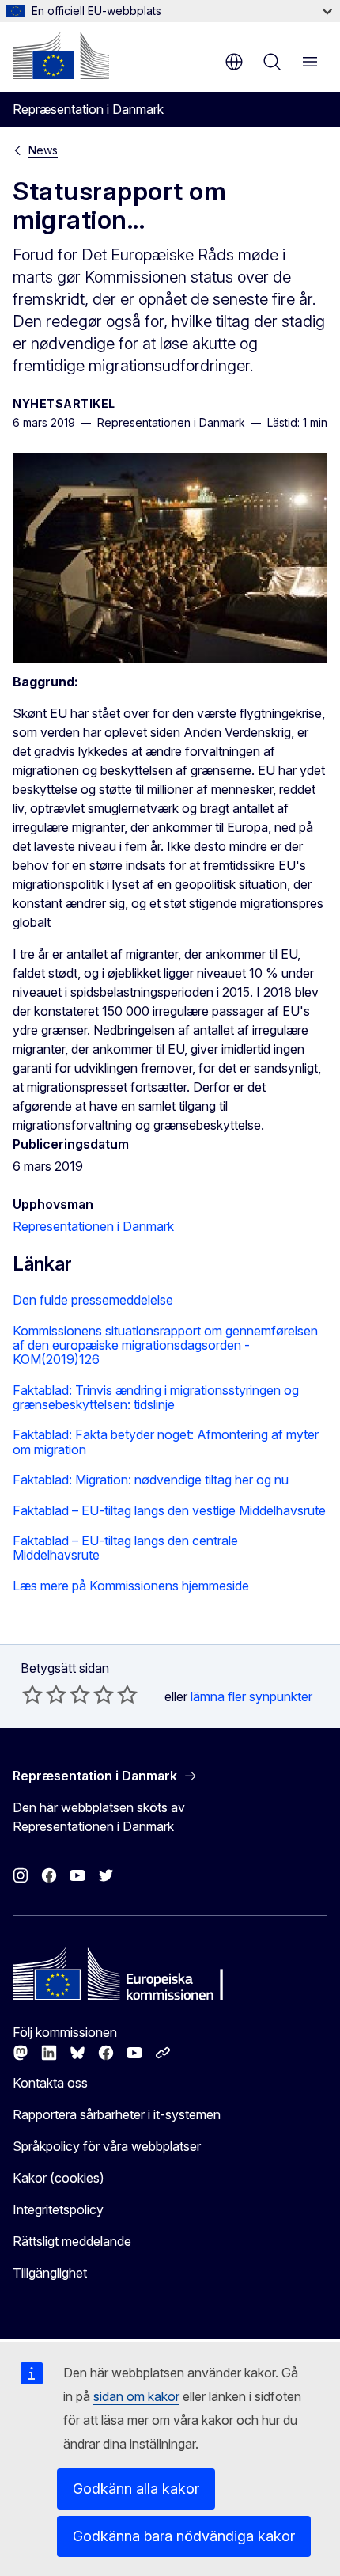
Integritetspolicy (58, 2209)
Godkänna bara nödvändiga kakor (184, 2536)
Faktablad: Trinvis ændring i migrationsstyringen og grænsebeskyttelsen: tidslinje (156, 1398)
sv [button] (234, 62)
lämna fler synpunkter (251, 1696)
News (43, 150)
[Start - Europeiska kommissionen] (61, 55)
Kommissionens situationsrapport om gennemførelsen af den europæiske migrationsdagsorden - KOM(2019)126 (165, 1345)
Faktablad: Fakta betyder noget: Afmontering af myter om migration (166, 1442)
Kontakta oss (50, 2083)
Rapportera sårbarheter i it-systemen (117, 2114)
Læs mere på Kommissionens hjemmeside (131, 1586)
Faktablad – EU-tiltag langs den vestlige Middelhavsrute (169, 1510)
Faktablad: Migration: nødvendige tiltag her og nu (151, 1480)
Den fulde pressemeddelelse (93, 1300)
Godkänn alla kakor (136, 2489)
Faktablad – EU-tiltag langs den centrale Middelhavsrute (125, 1548)
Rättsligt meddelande (72, 2241)
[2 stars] (44, 1694)
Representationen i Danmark (93, 1226)
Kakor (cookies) (59, 2178)
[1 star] (32, 1694)
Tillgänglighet (50, 2273)
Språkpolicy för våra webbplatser (107, 2146)
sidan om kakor (136, 2396)
